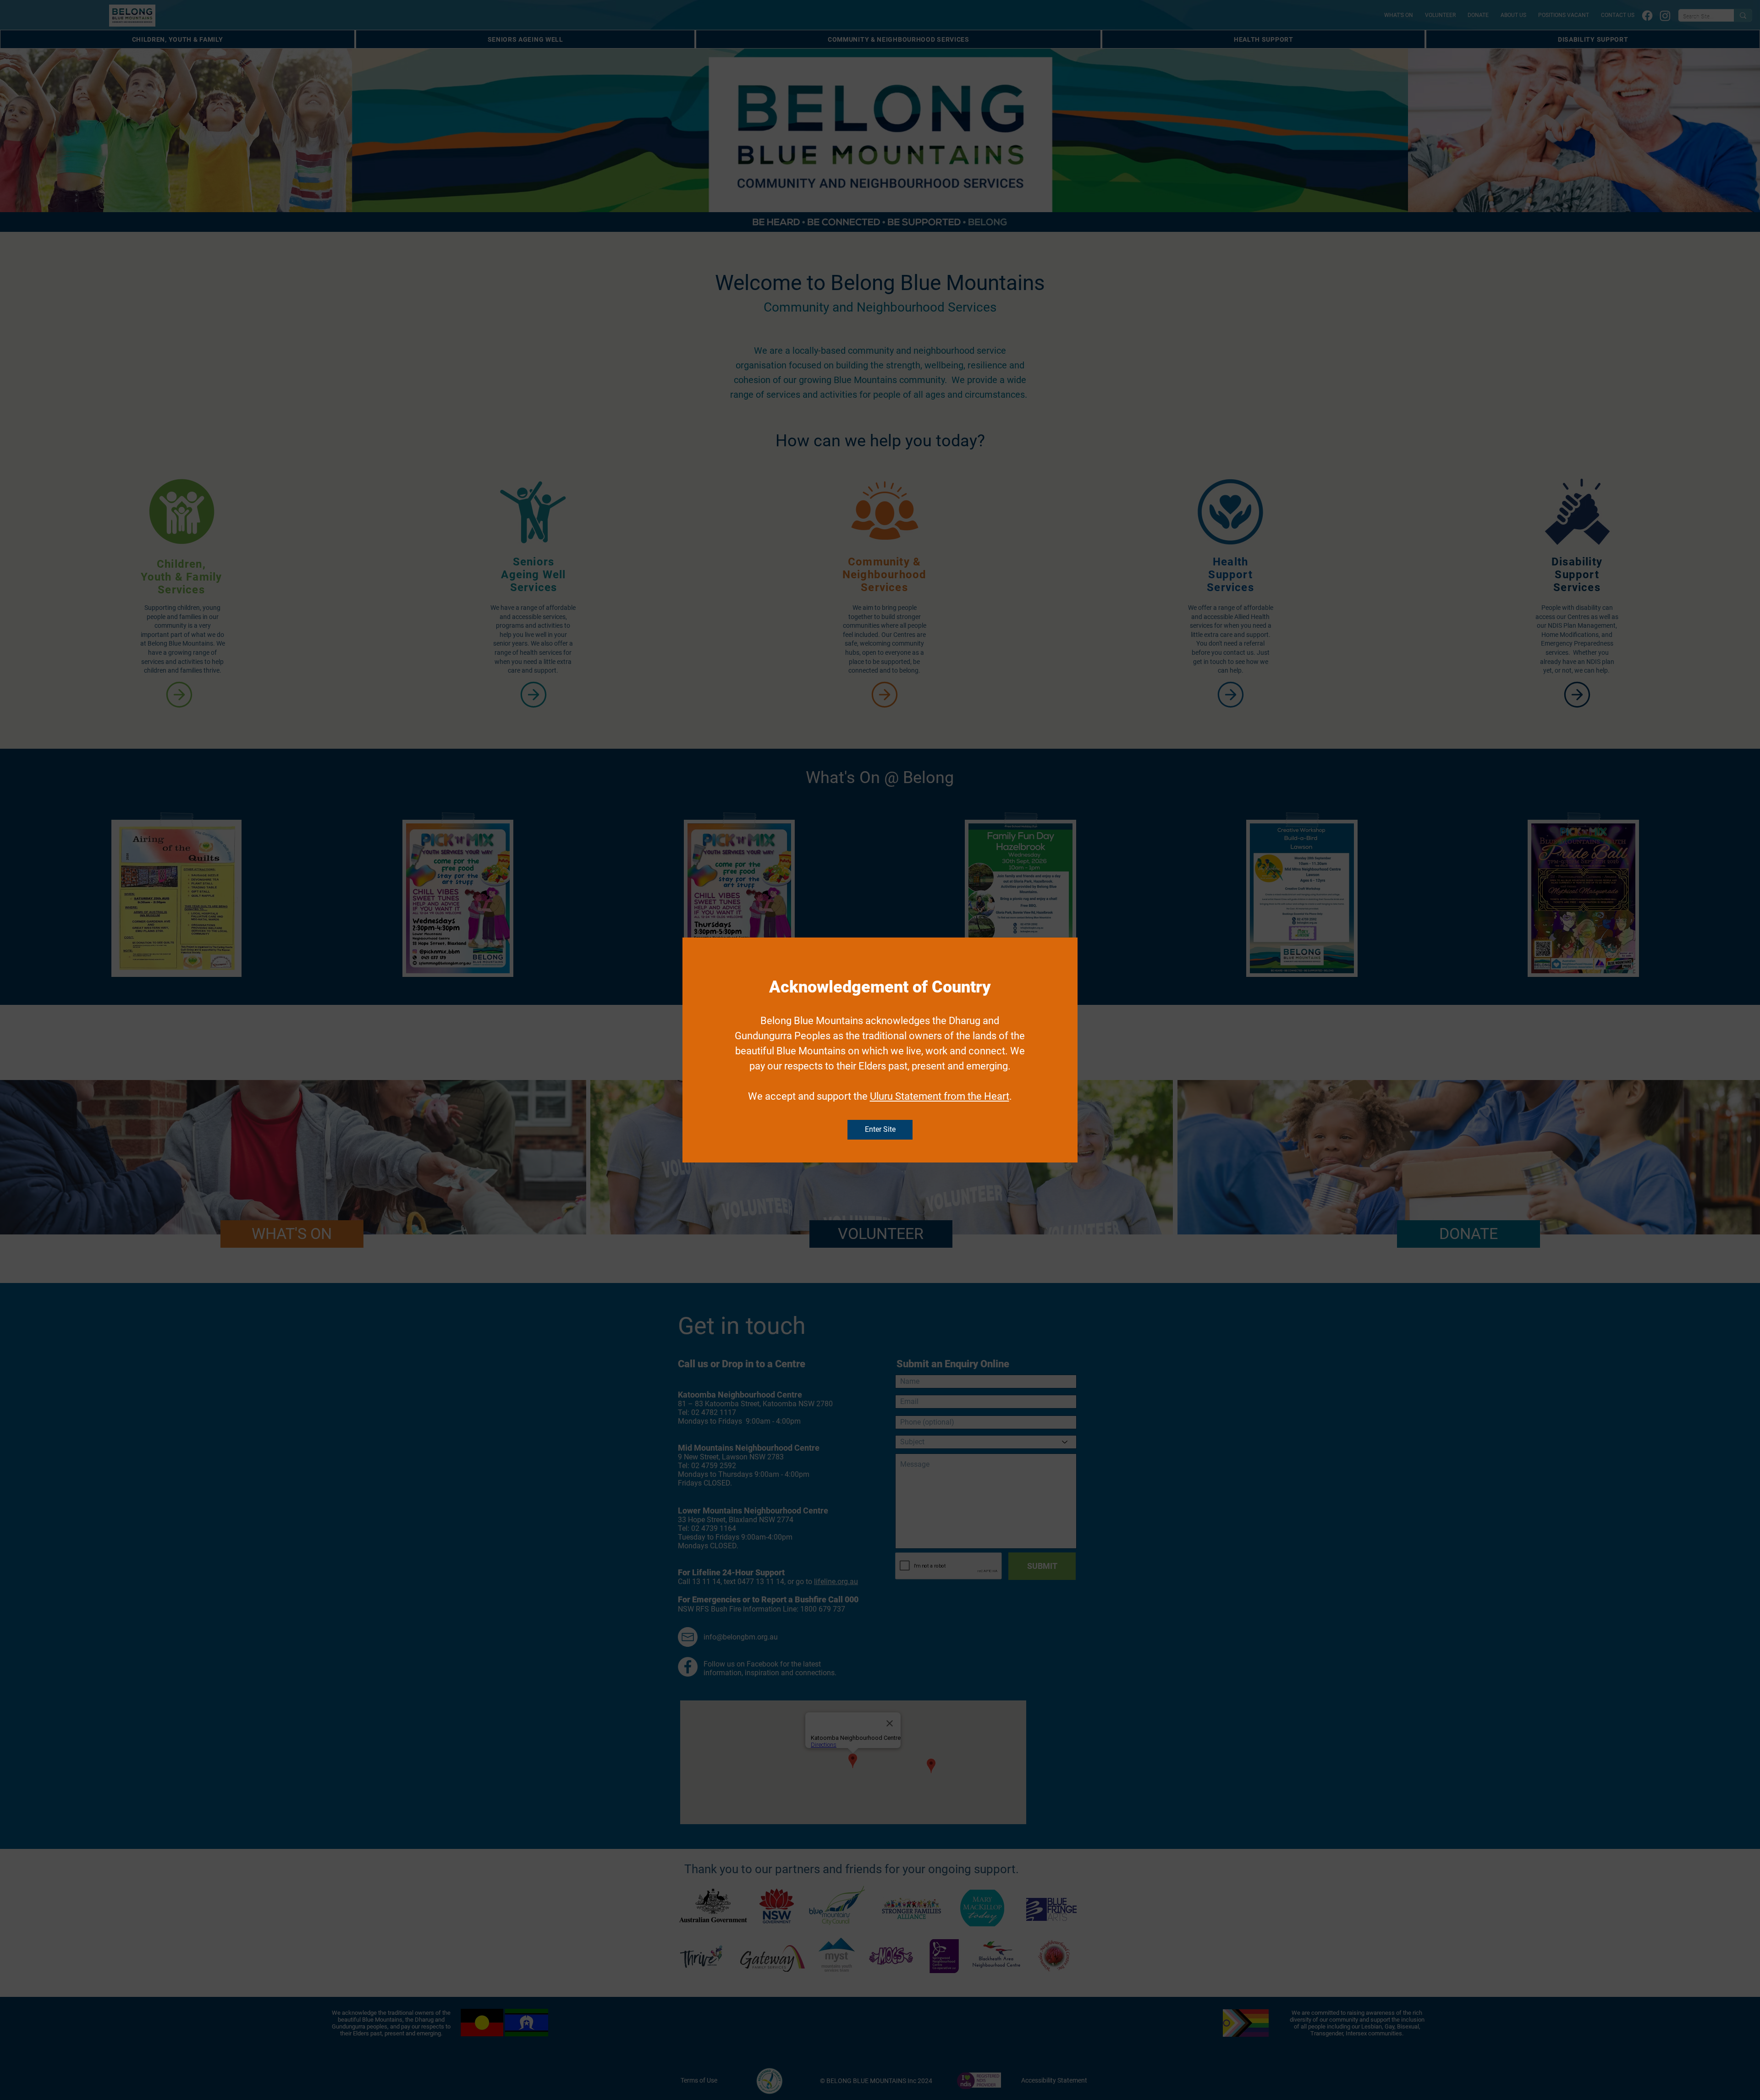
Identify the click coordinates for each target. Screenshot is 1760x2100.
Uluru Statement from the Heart (940, 1096)
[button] (880, 1130)
